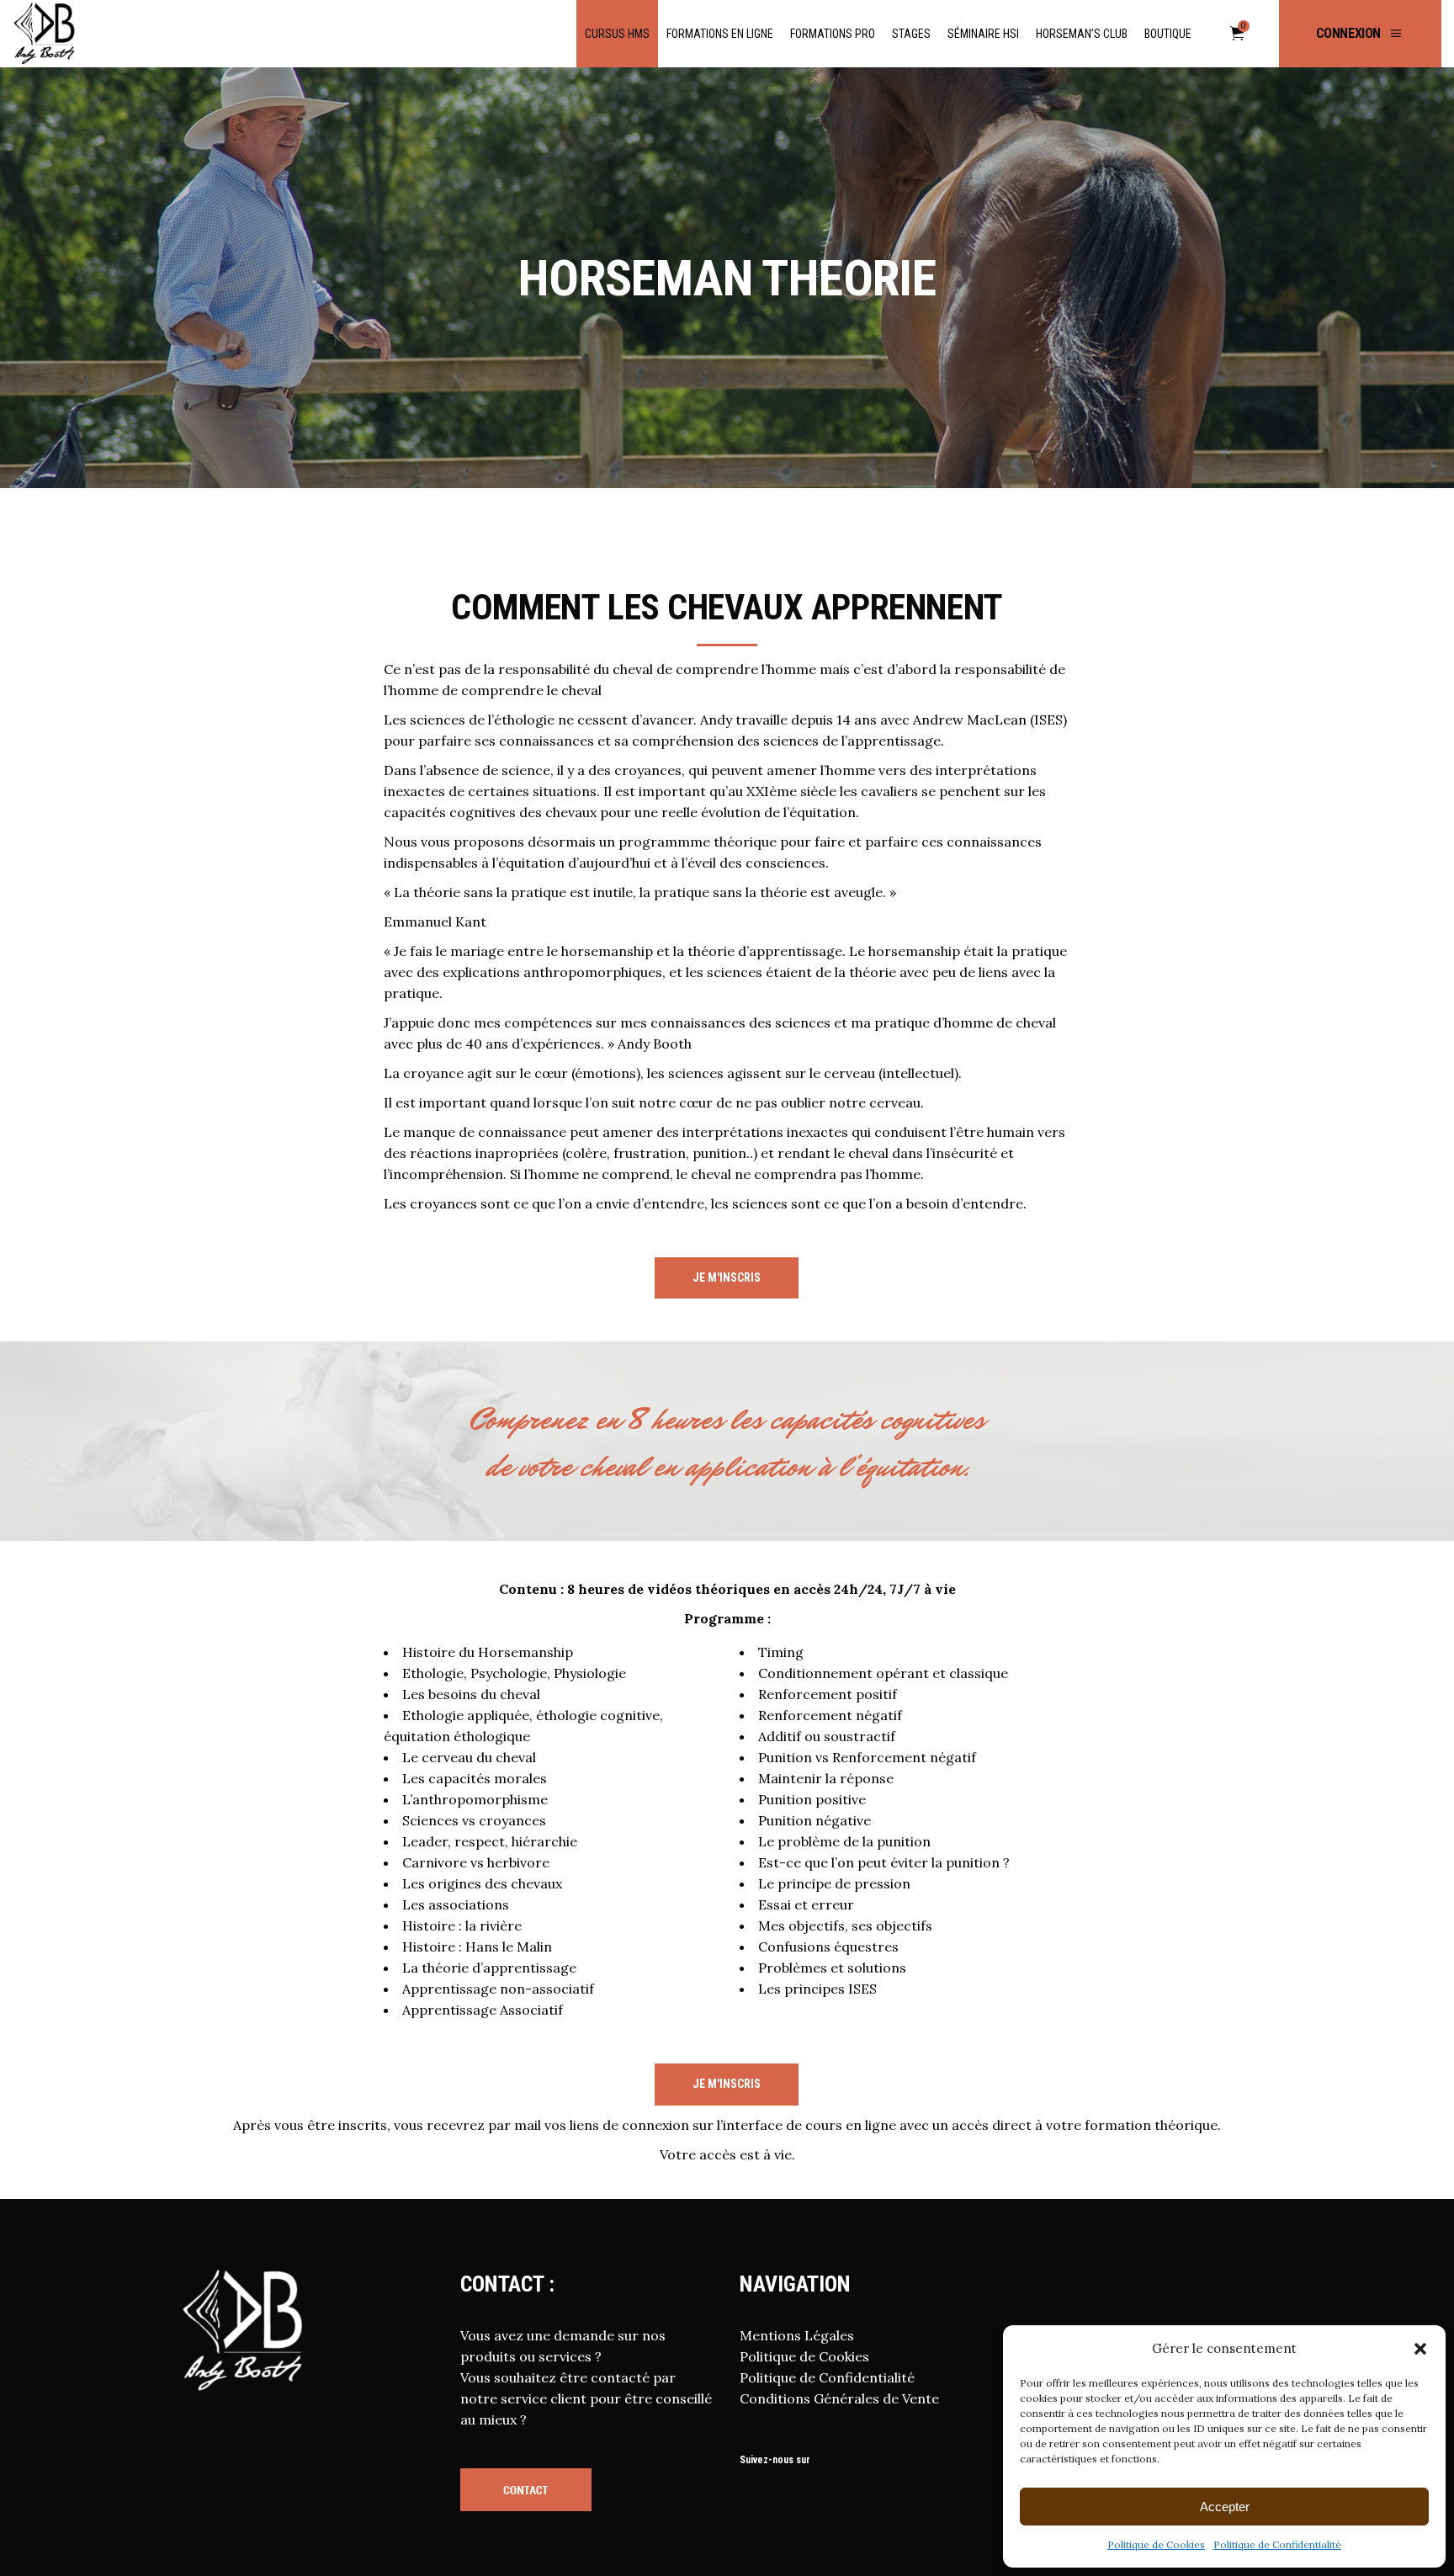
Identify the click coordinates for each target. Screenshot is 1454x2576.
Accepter (1225, 2507)
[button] (1420, 2349)
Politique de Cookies (1156, 2544)
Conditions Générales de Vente (839, 2398)
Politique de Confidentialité (1277, 2544)
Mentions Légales (797, 2335)
